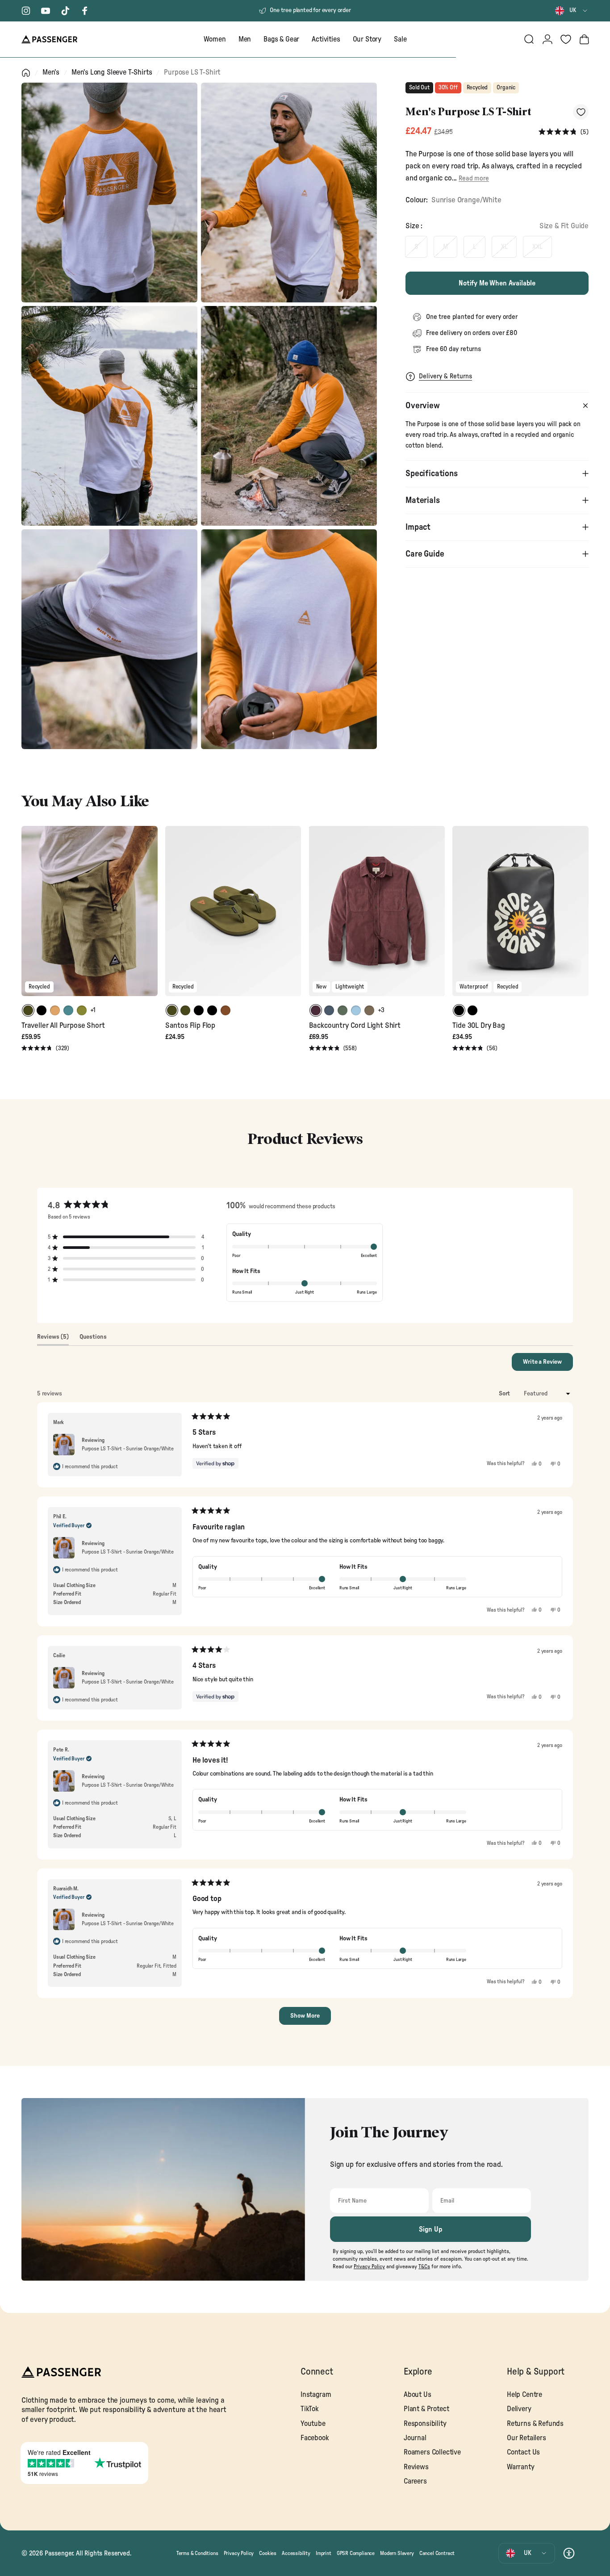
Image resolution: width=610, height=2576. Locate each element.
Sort (505, 1394)
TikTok (310, 2409)
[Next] (150, 917)
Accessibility (296, 2553)
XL (504, 247)
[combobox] (572, 11)
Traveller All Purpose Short (63, 1025)
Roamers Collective (432, 2452)
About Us (418, 2395)
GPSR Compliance (356, 2553)
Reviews (416, 2467)
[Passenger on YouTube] (46, 11)
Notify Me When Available (497, 283)
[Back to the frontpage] (26, 73)
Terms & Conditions (197, 2553)
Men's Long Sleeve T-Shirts (112, 72)
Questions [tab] (93, 1339)
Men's (51, 72)
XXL (537, 247)
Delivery (519, 2409)
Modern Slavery (397, 2553)
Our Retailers (526, 2438)
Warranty (521, 2467)
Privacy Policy (239, 2553)
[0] (566, 39)
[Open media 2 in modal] (289, 193)
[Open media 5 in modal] (109, 639)
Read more (474, 178)
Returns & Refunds (535, 2424)
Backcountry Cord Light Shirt (355, 1025)
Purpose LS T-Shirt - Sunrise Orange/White (128, 1449)
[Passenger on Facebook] (85, 11)
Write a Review (548, 1365)
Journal (415, 2438)
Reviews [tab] (53, 1339)
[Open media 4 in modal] (289, 416)
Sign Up (431, 2229)
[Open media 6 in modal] (289, 639)
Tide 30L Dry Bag (478, 1025)
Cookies (268, 2553)
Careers (415, 2481)
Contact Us (523, 2452)
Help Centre (524, 2395)
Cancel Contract (437, 2553)
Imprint (324, 2553)
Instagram (316, 2395)
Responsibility (425, 2424)
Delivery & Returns (445, 376)
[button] (564, 132)
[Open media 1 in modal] (109, 193)
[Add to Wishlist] (581, 112)
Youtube (313, 2424)
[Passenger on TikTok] (65, 11)
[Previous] (29, 917)
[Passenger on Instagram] (26, 11)
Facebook (315, 2438)
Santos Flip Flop (190, 1025)
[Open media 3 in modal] (109, 416)
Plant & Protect (426, 2409)
